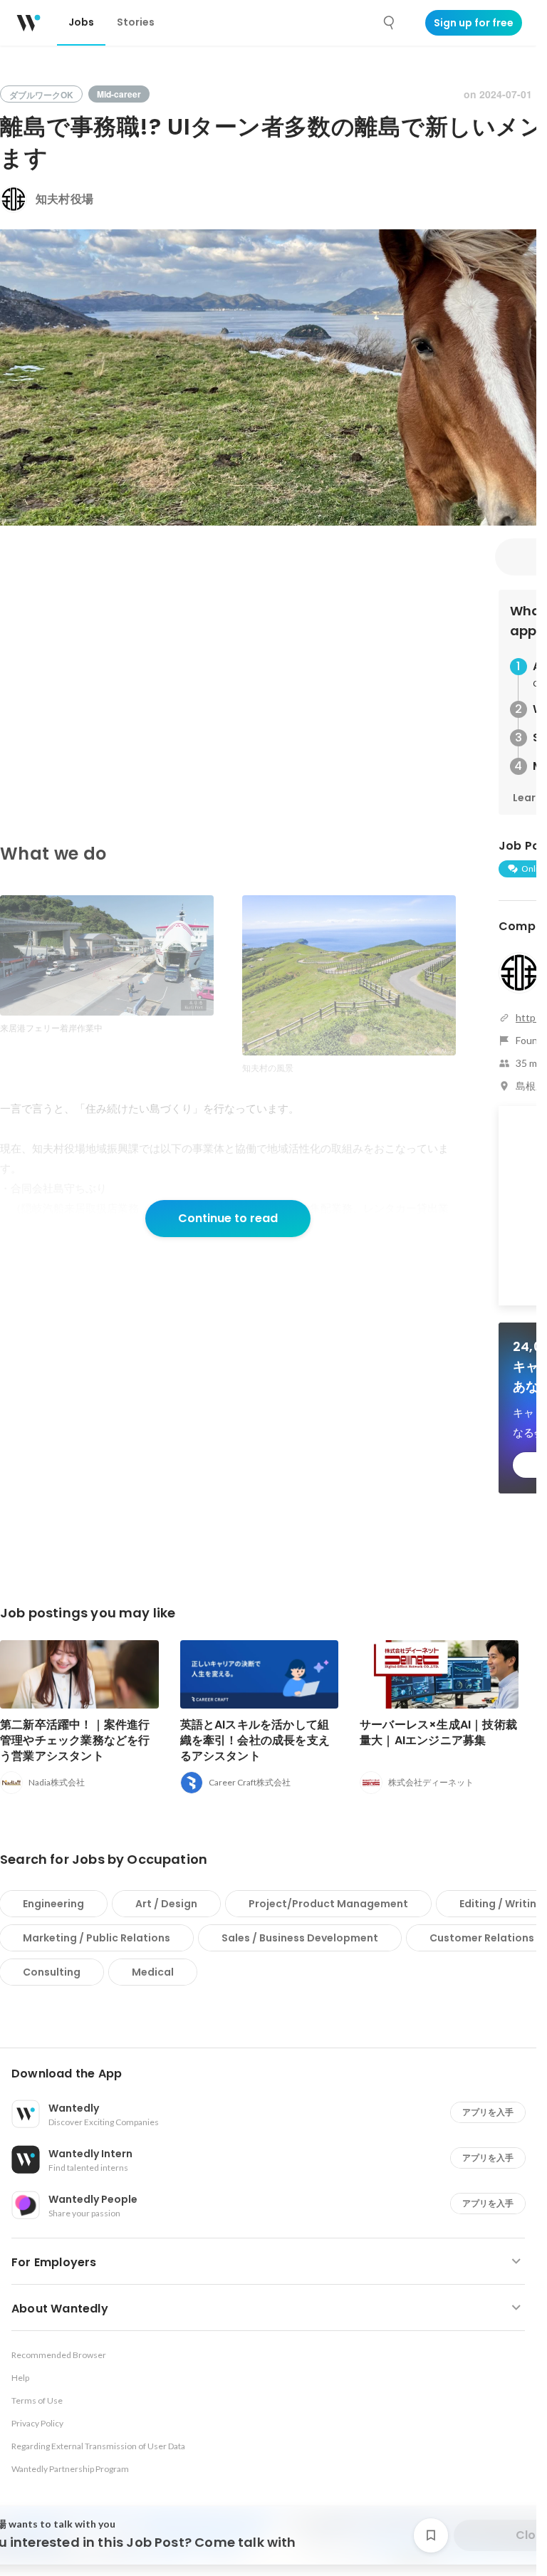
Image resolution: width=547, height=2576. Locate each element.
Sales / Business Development (300, 1938)
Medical (153, 1972)
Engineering (53, 1904)
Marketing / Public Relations (97, 1938)
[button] (274, 2074)
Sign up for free (474, 23)
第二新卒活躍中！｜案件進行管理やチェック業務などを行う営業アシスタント (75, 1740)
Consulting (52, 1972)
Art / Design (166, 1904)
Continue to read (228, 1218)
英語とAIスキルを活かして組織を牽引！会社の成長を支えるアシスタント (255, 1740)
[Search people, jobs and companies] (390, 23)
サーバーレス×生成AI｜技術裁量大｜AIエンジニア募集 (438, 1732)
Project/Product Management (328, 1904)
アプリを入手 (488, 2112)
